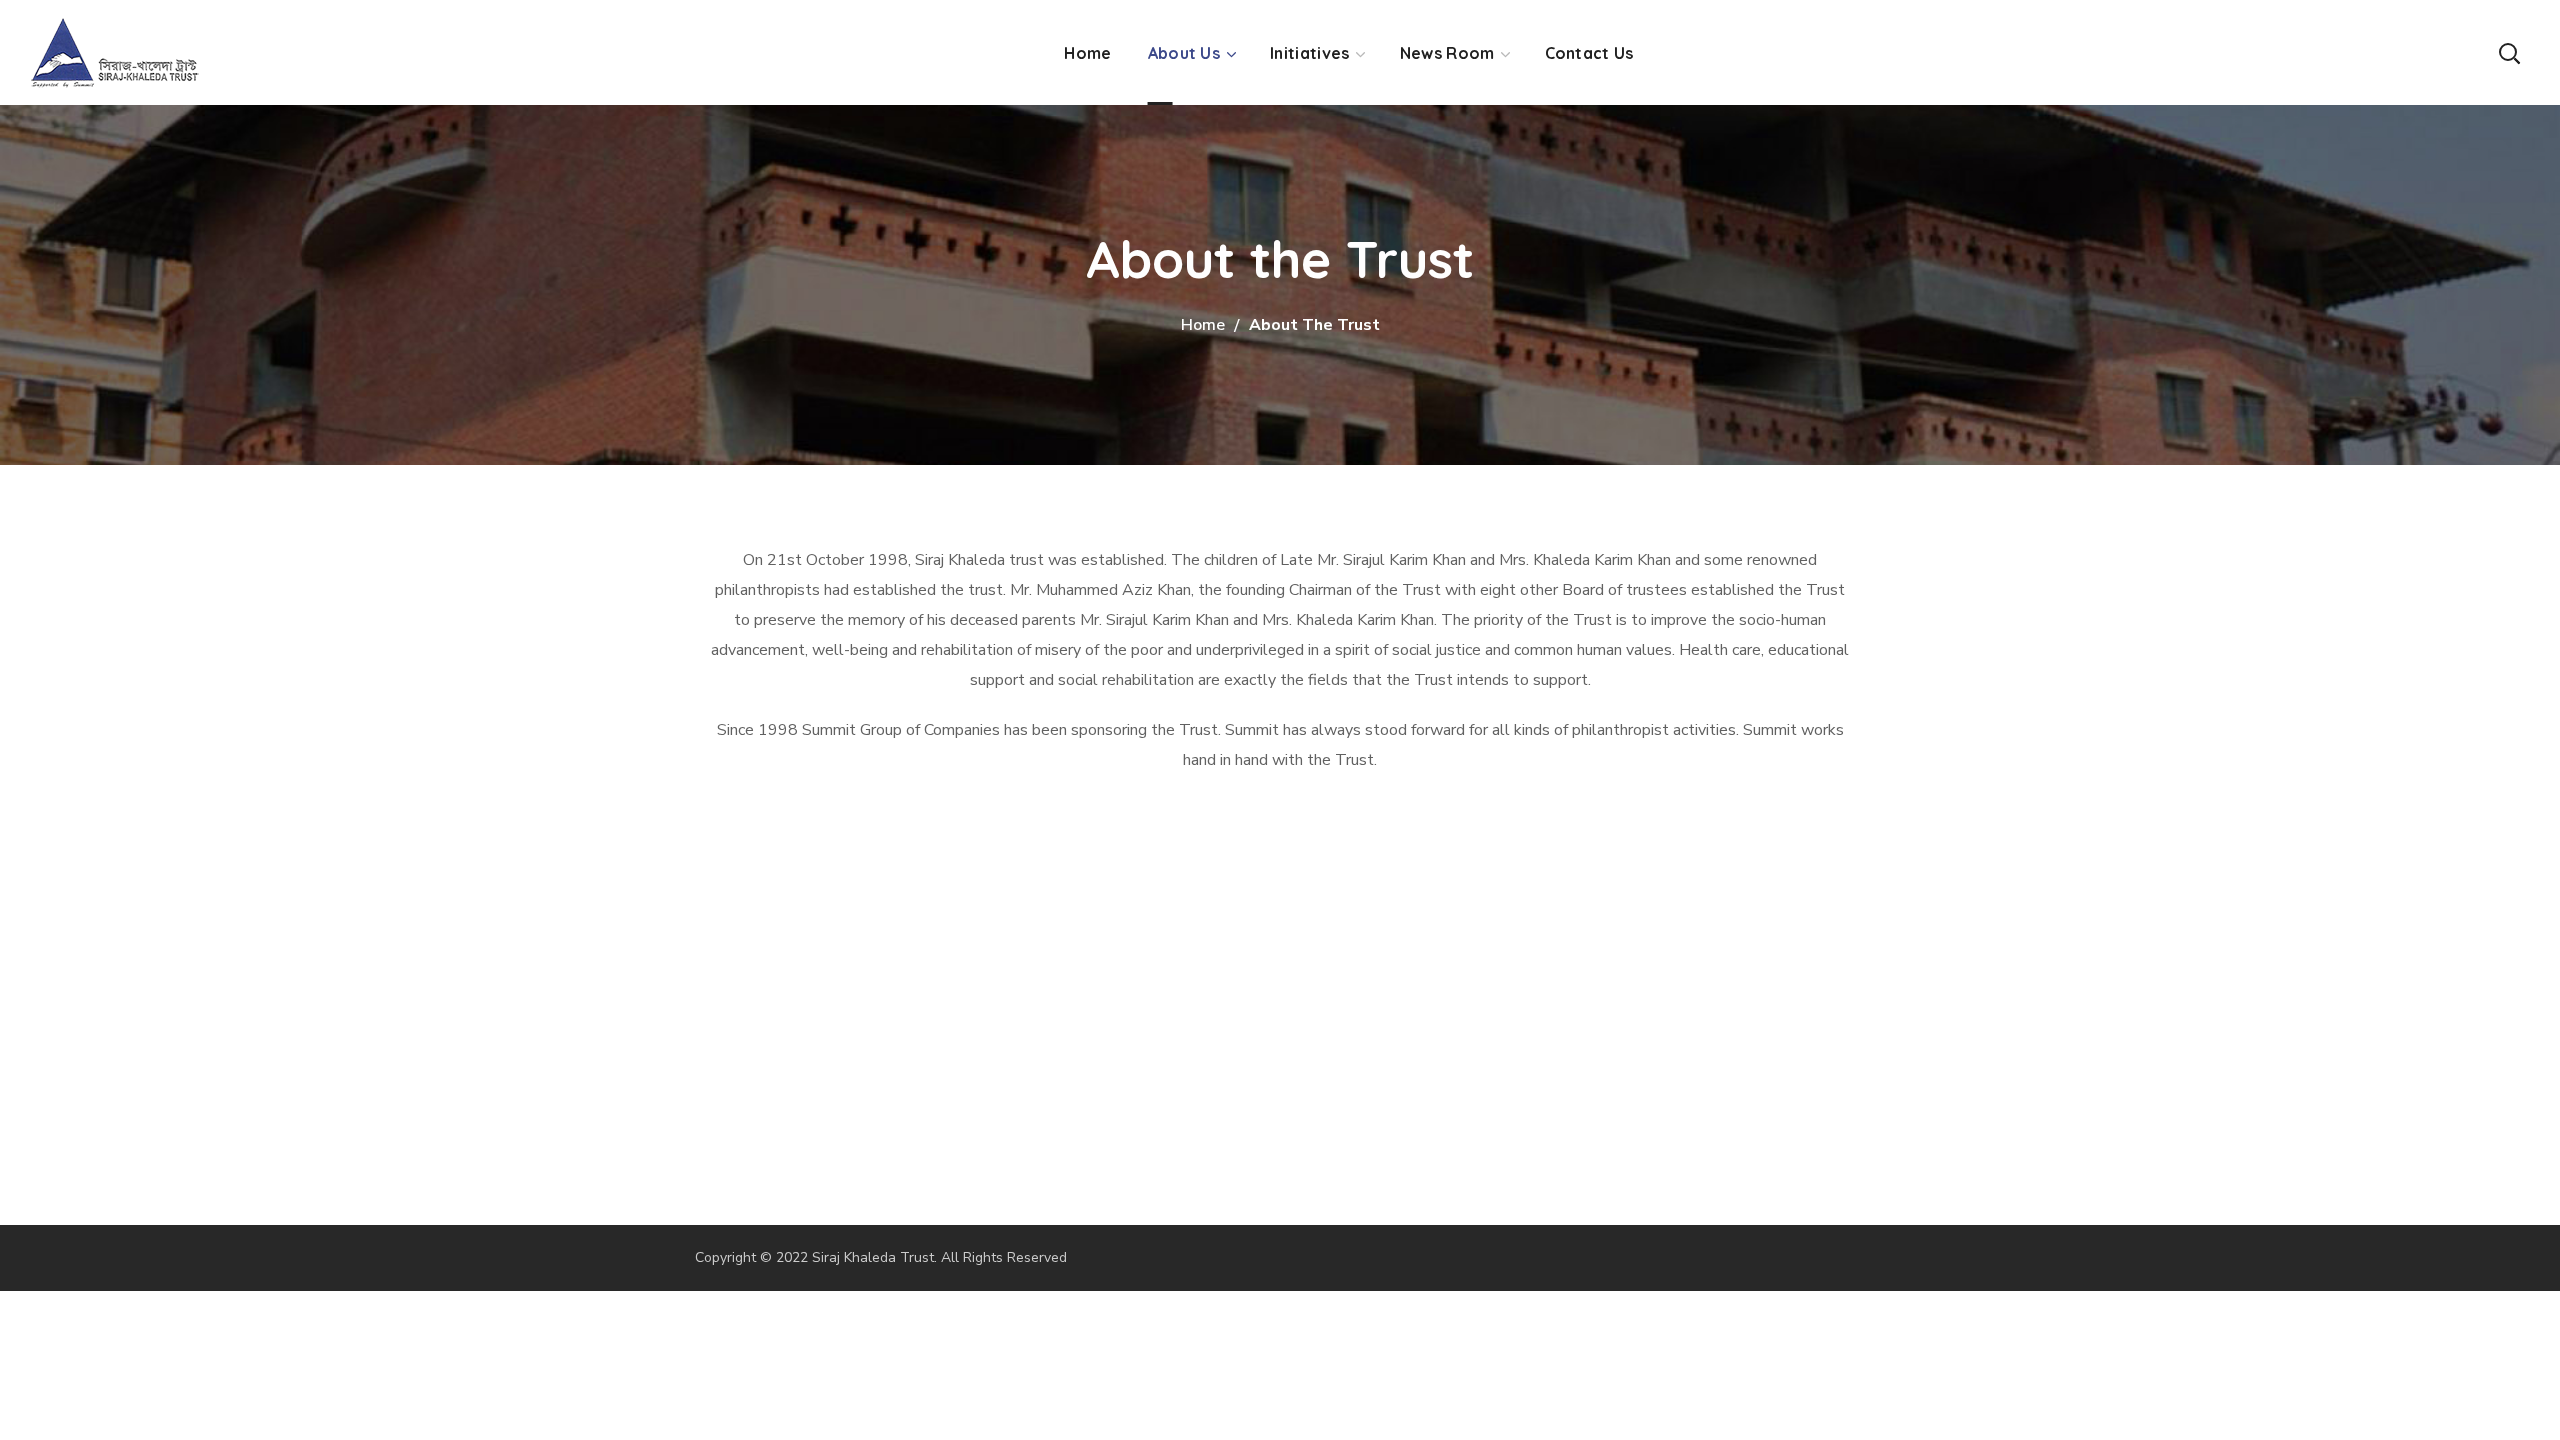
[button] (2509, 52)
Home (1203, 325)
